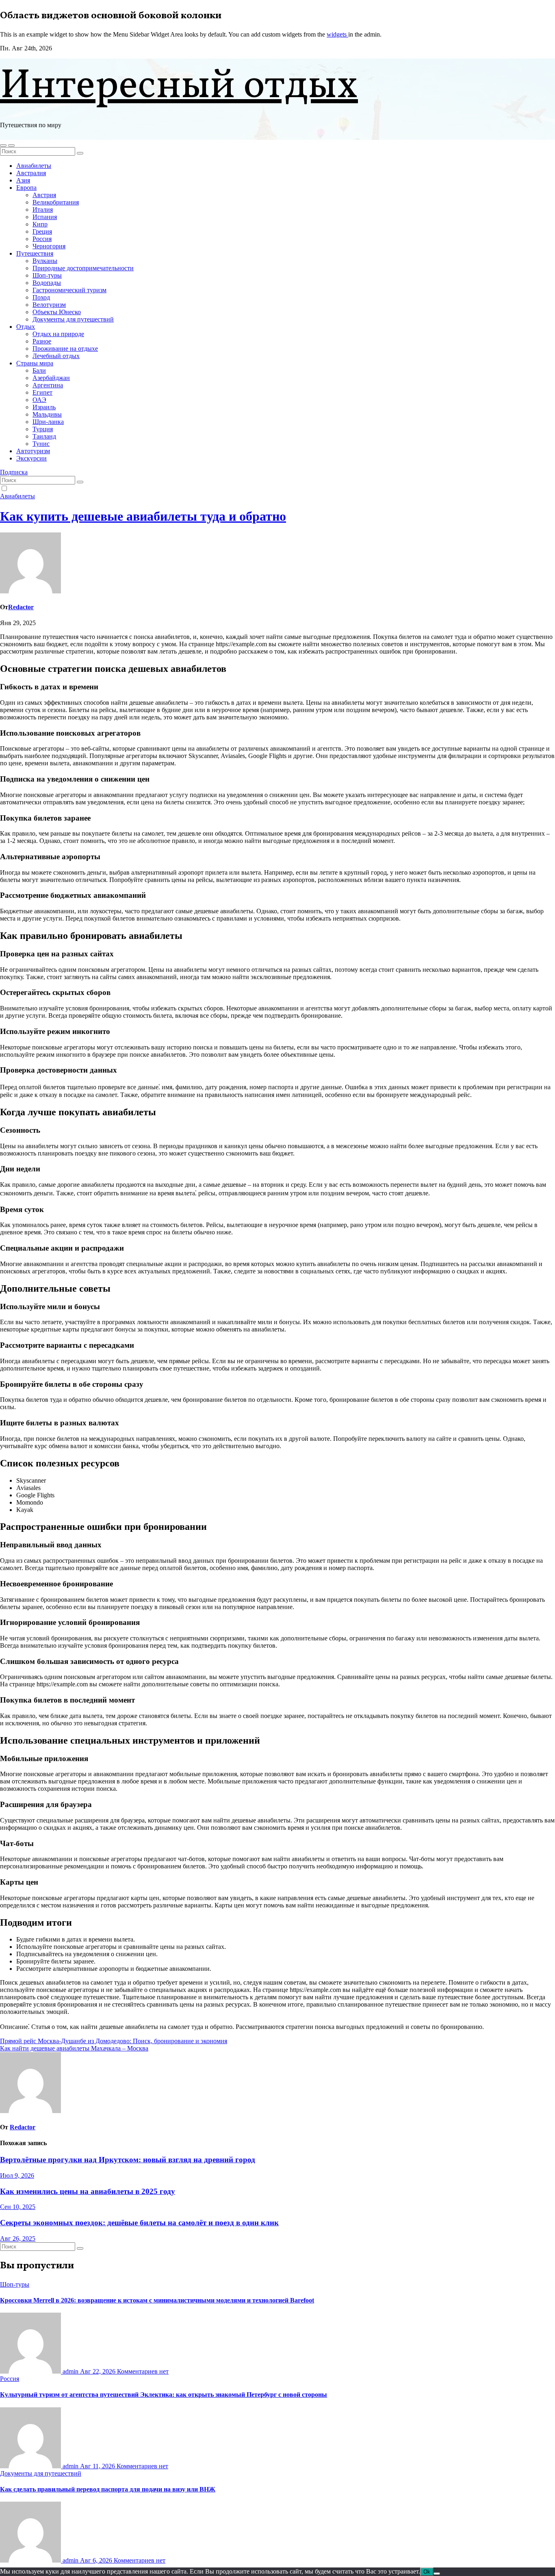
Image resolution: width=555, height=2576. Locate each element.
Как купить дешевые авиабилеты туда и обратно (143, 516)
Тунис (41, 444)
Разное (42, 341)
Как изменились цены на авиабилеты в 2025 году (88, 2191)
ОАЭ (39, 400)
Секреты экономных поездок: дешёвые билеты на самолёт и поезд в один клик (139, 2223)
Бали (39, 370)
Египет (42, 392)
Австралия (31, 173)
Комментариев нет (143, 2371)
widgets (337, 34)
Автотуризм (33, 451)
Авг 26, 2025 (18, 2238)
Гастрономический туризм (69, 290)
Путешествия (35, 253)
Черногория (49, 246)
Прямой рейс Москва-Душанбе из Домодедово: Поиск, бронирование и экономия (114, 2041)
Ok (427, 2572)
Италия (43, 210)
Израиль (44, 407)
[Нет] (437, 2574)
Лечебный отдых (56, 356)
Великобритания (56, 202)
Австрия (44, 195)
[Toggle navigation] (11, 146)
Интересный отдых (179, 87)
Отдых (26, 327)
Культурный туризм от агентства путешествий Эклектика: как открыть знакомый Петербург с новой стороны (164, 2395)
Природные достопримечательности (83, 268)
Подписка (14, 472)
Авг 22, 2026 (99, 2371)
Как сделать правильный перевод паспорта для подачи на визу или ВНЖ (108, 2489)
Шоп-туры (47, 275)
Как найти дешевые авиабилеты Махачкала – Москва (74, 2048)
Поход (41, 297)
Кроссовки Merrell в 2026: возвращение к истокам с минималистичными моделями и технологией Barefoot (157, 2300)
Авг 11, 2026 (98, 2466)
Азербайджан (51, 378)
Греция (42, 231)
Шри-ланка (48, 422)
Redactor (21, 607)
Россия (42, 239)
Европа (26, 188)
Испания (45, 217)
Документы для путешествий (73, 319)
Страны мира (35, 363)
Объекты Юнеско (57, 312)
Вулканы (45, 261)
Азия (23, 180)
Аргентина (48, 385)
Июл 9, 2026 (17, 2175)
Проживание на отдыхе (65, 349)
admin (70, 2371)
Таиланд (44, 436)
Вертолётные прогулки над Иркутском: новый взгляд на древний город (128, 2160)
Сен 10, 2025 (18, 2207)
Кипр (40, 224)
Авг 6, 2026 (97, 2560)
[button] (3, 146)
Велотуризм (49, 305)
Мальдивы (47, 414)
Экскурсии (31, 458)
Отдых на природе (58, 334)
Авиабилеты (34, 166)
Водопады (47, 283)
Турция (43, 429)
